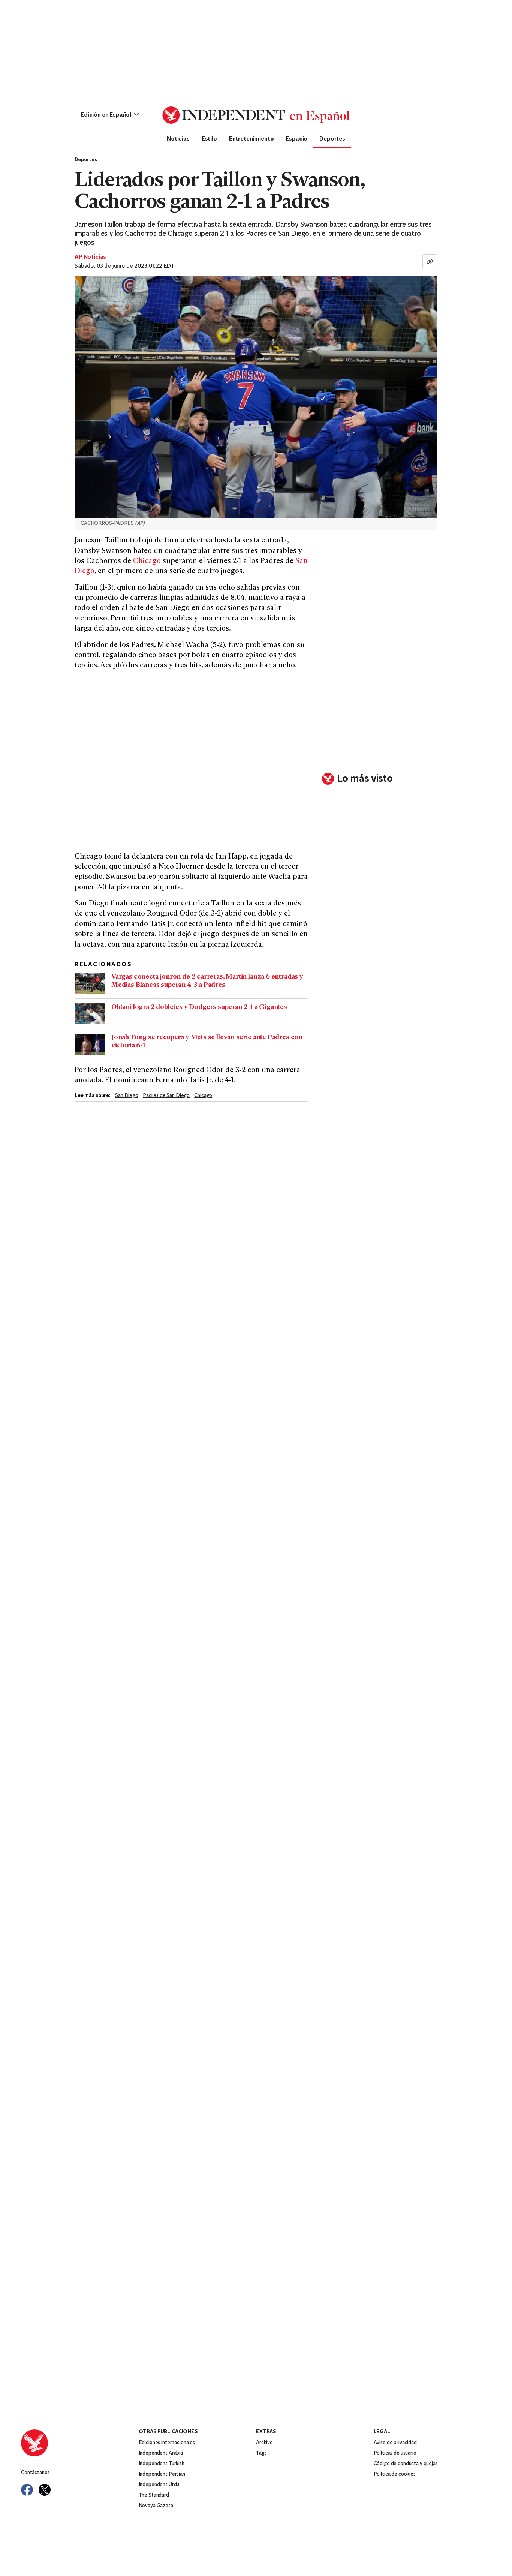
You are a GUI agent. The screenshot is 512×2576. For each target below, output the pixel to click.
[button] (110, 115)
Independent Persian (162, 2474)
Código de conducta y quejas (406, 2464)
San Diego (127, 1096)
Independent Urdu (159, 2485)
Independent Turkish (162, 2464)
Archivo (264, 2443)
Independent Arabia (161, 2453)
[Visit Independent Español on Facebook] (27, 2490)
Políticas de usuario (395, 2453)
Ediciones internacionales (167, 2443)
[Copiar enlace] (430, 262)
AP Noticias (90, 257)
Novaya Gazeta (156, 2506)
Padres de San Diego (166, 1096)
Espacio (296, 138)
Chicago (147, 561)
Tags (261, 2453)
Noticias (178, 138)
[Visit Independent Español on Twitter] (45, 2490)
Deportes (332, 138)
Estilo (209, 138)
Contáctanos (35, 2473)
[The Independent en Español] (256, 115)
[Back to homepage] (80, 2443)
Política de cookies (395, 2474)
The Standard (154, 2495)
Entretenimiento (252, 138)
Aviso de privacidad (395, 2443)
